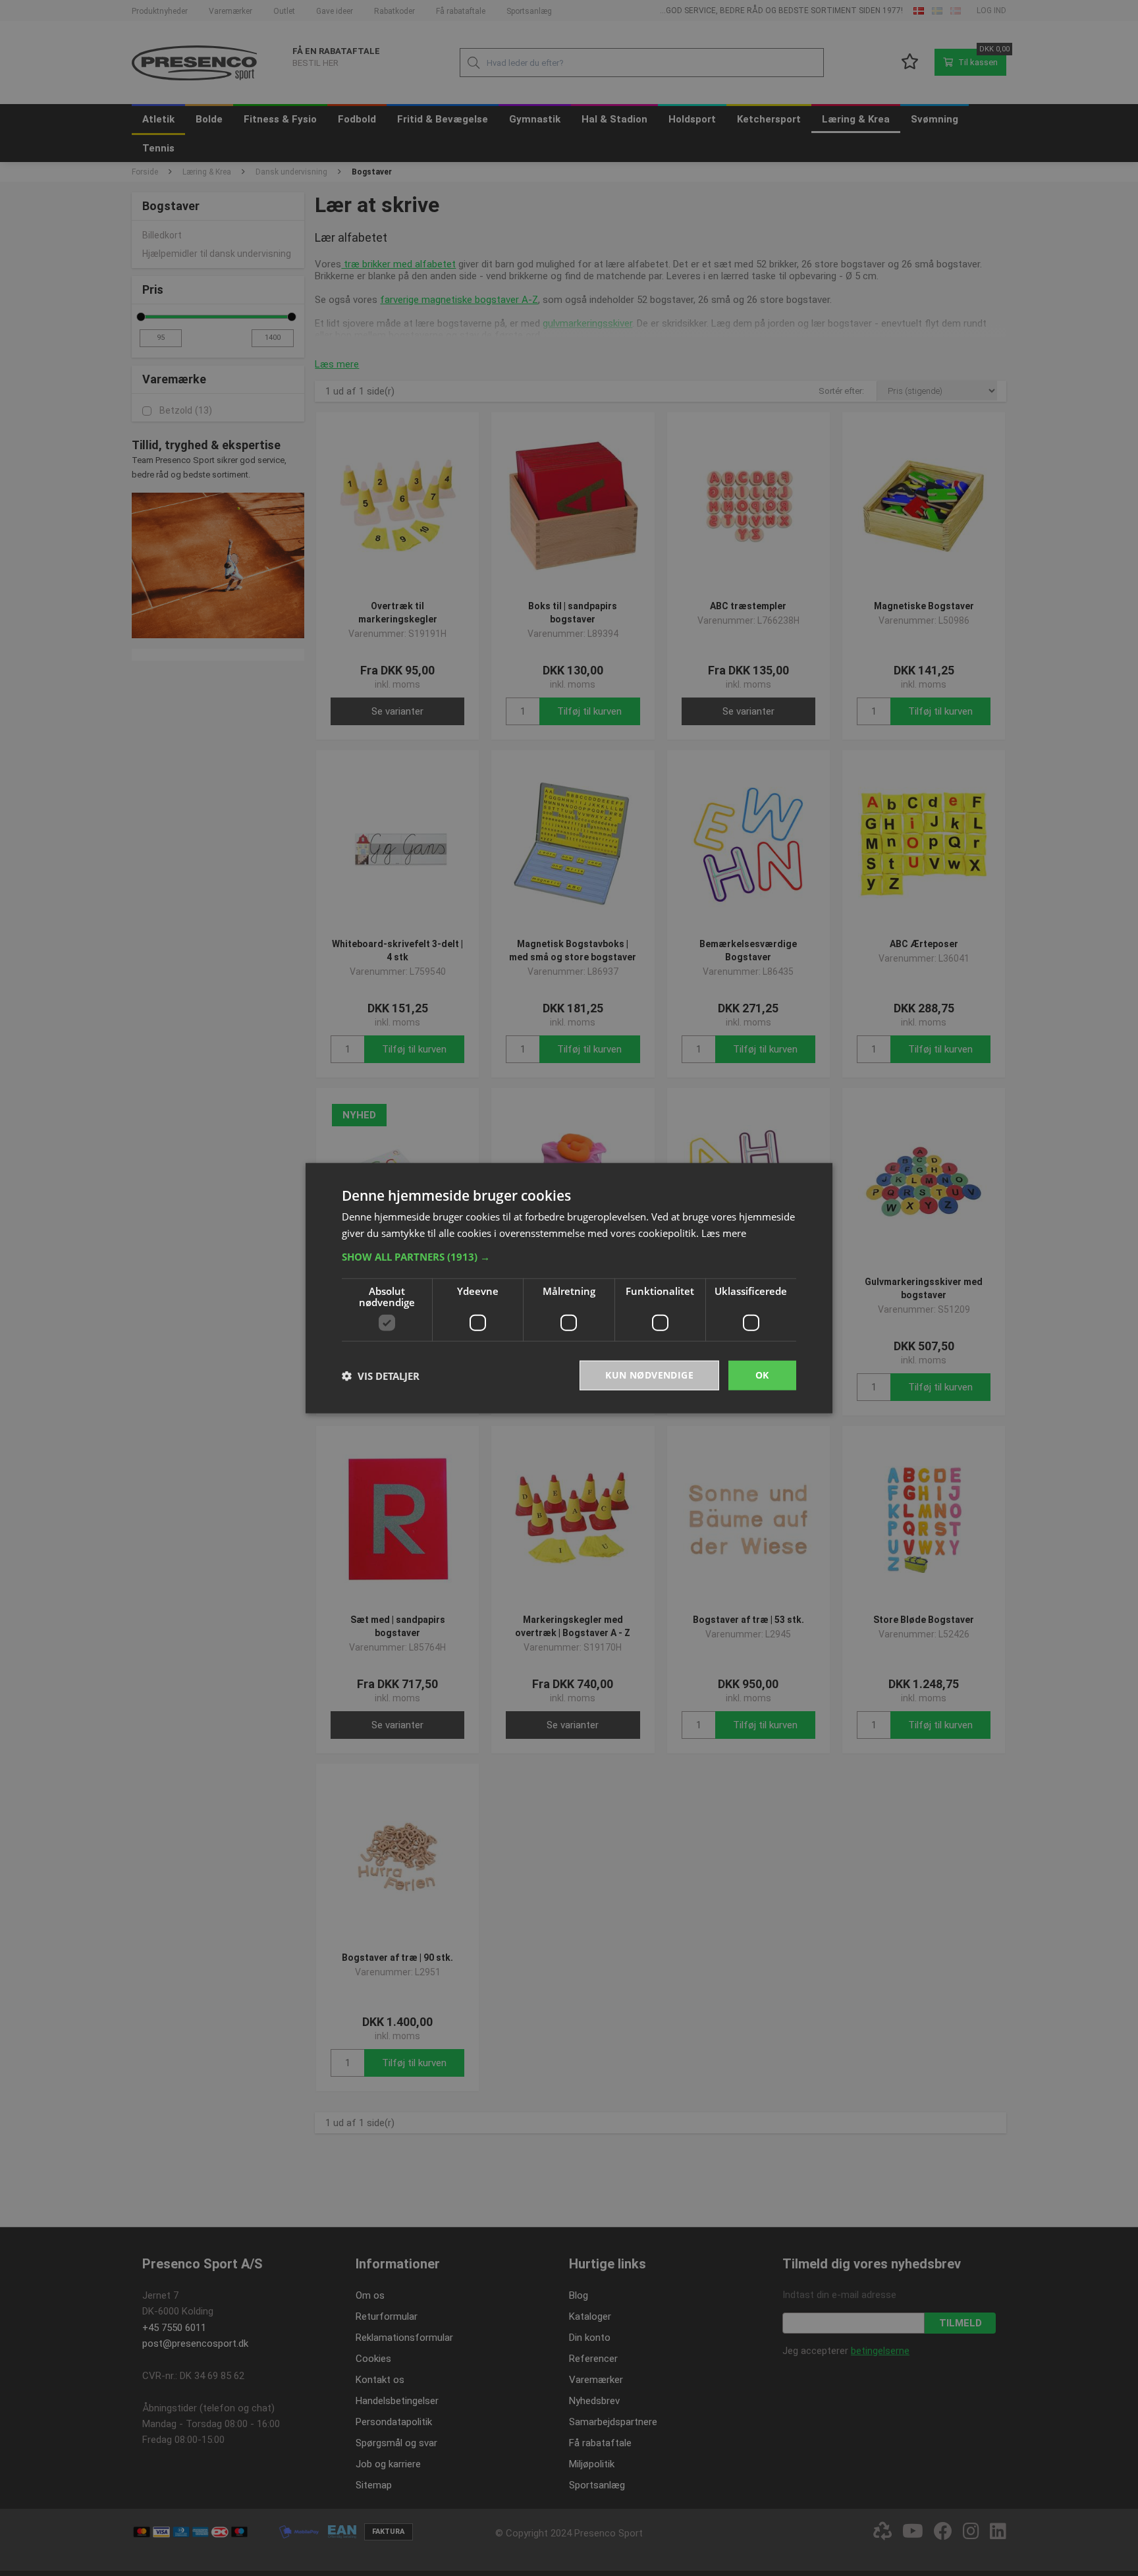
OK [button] (762, 1375)
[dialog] (569, 1288)
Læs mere (724, 1232)
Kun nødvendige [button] (649, 1375)
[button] (569, 1257)
